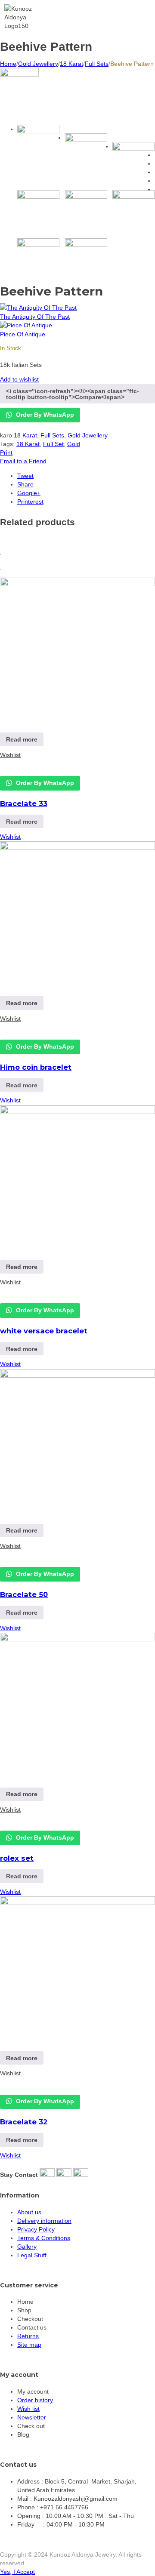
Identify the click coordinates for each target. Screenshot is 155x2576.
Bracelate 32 (24, 2122)
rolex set (17, 1858)
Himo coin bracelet (36, 1067)
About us (29, 2212)
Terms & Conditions (44, 2238)
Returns (28, 2336)
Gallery (27, 2247)
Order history (35, 2400)
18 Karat (71, 64)
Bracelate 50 (24, 1594)
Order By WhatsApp (44, 415)
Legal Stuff (32, 2255)
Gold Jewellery (38, 64)
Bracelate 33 (24, 803)
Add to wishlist (19, 379)
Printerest (30, 502)
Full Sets (97, 64)
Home (8, 64)
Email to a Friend (23, 461)
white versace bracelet (44, 1331)
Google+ (29, 493)
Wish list (28, 2409)
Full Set (53, 444)
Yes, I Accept (17, 2572)
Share (25, 484)
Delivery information (44, 2221)
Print (6, 452)
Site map (29, 2345)
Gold (74, 444)
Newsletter (32, 2417)
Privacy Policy (36, 2229)
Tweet (25, 476)
